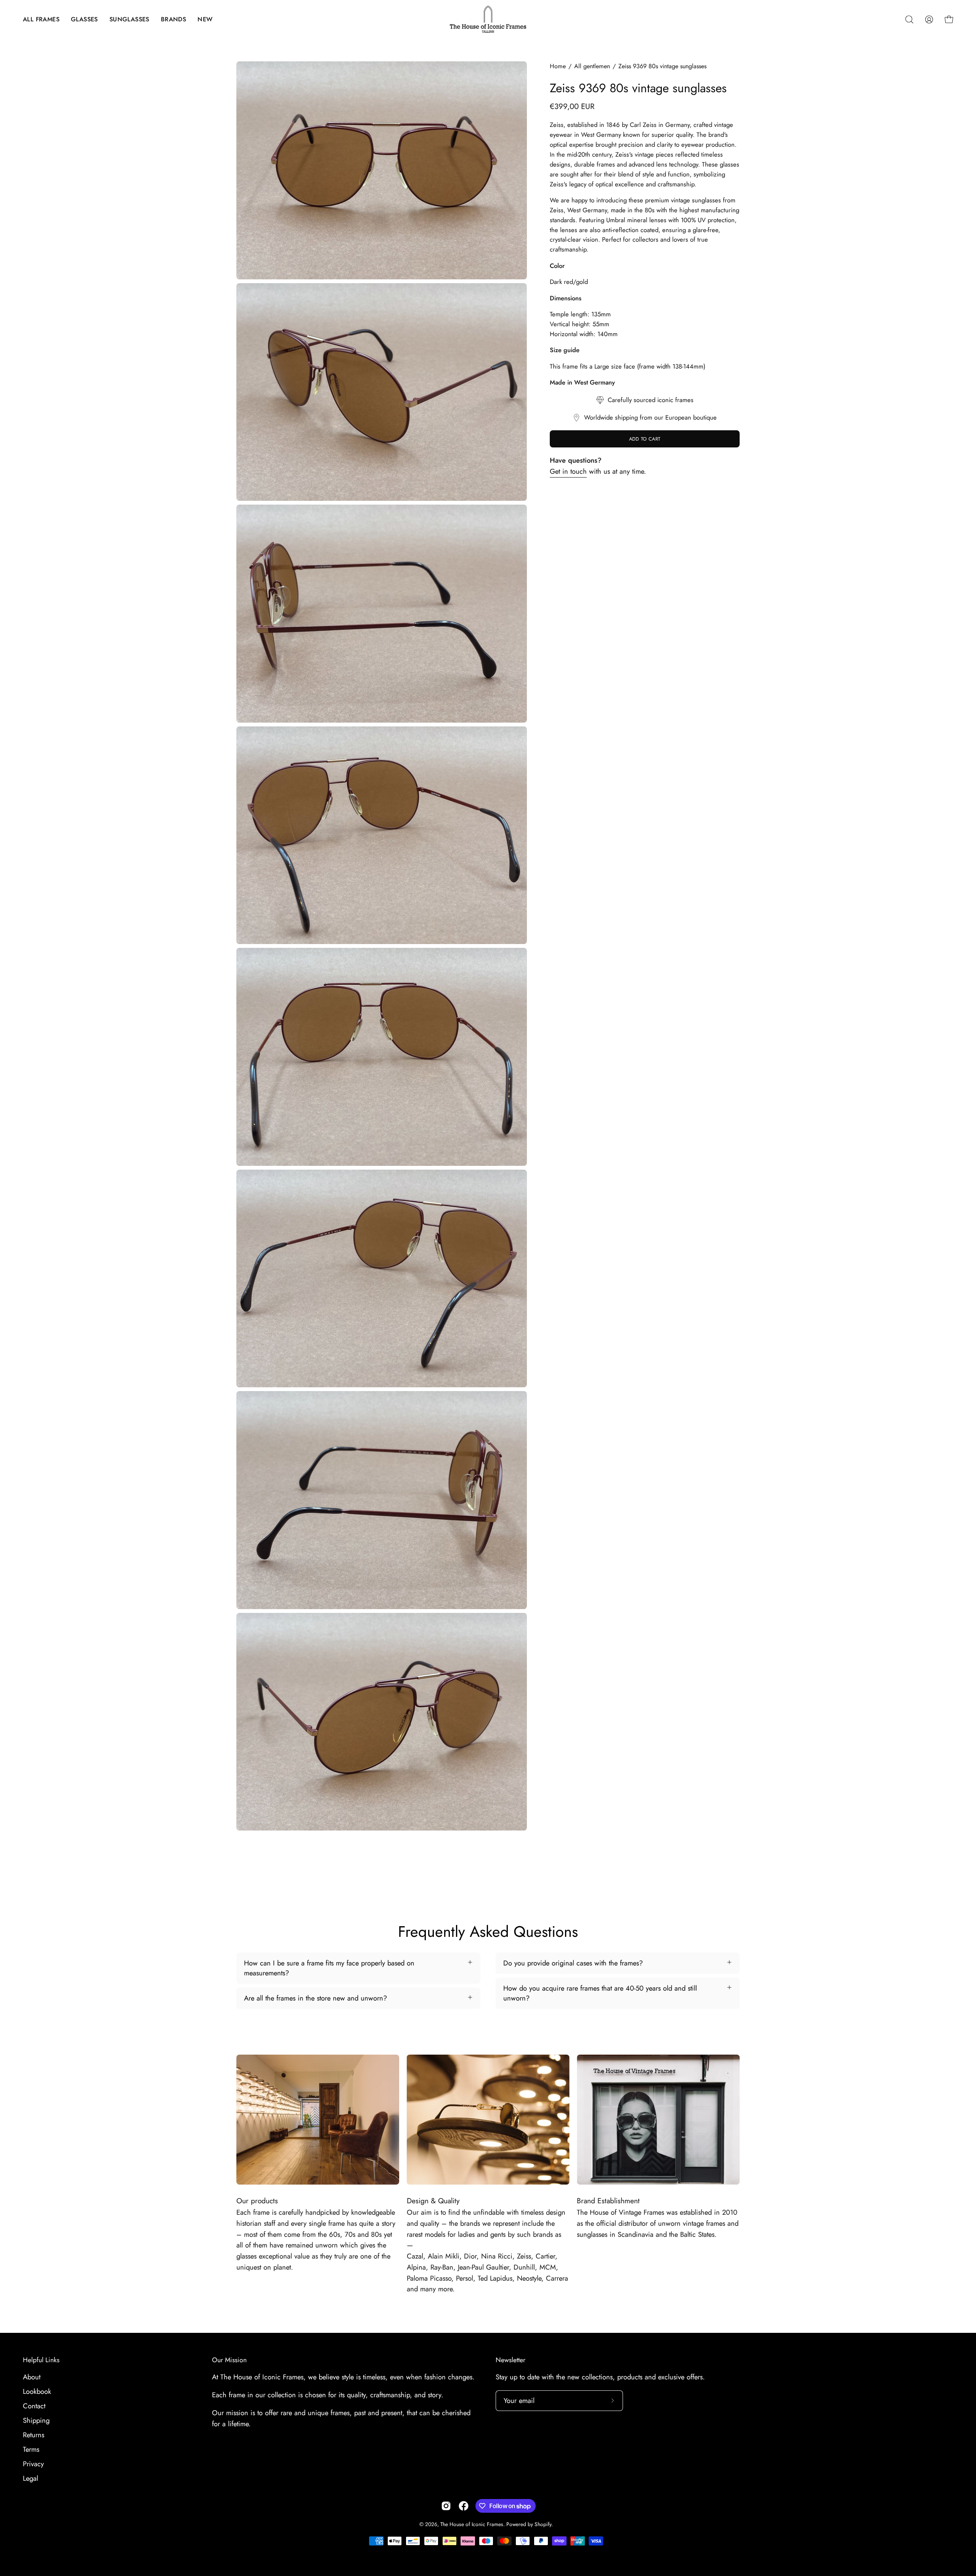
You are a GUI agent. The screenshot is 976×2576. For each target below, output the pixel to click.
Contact (34, 2406)
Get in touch (568, 471)
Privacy (33, 2464)
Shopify (543, 2524)
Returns (34, 2435)
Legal (30, 2478)
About (32, 2377)
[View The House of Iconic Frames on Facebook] (464, 2506)
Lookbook (37, 2391)
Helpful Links (41, 2360)
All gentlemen (592, 66)
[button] (41, 19)
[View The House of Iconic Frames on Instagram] (446, 2506)
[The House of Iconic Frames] (488, 19)
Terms (31, 2449)
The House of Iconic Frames (472, 2524)
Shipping (36, 2420)
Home (558, 66)
